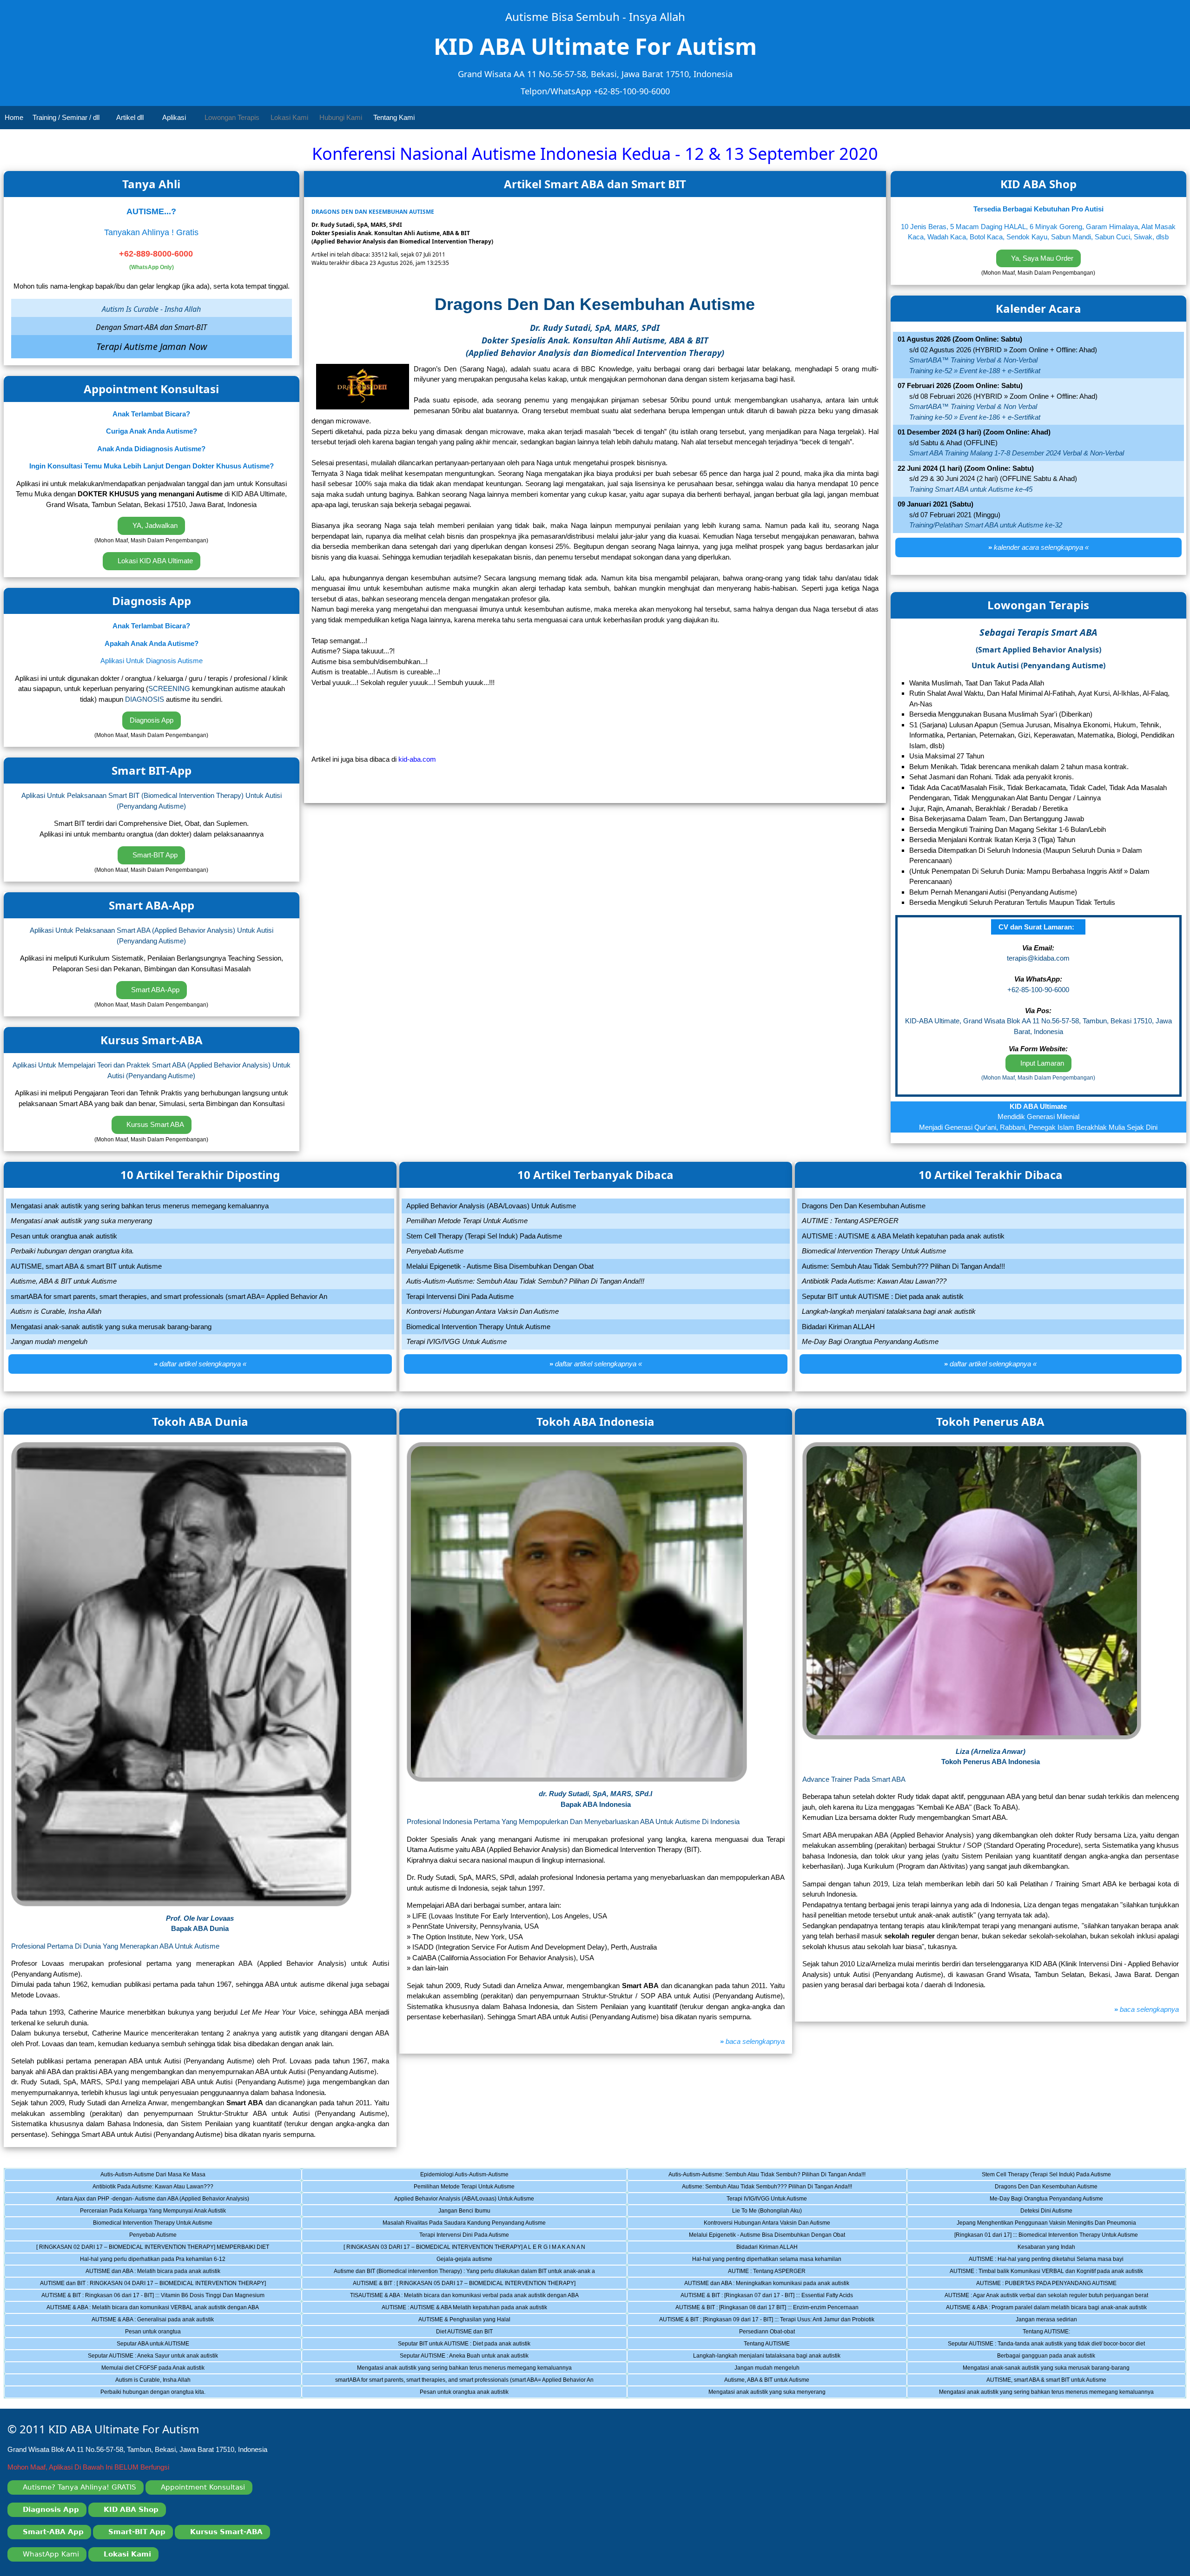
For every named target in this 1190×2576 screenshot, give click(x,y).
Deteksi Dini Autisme (1005, 2212)
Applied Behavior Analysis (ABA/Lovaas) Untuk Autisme (435, 2200)
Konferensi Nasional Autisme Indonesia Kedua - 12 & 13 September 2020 (595, 154)
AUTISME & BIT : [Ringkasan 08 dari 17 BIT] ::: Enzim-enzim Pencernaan (758, 2309)
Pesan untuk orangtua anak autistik (423, 2393)
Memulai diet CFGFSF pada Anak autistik (121, 2369)
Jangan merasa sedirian (1007, 2321)
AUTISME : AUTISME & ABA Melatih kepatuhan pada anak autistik (442, 2309)
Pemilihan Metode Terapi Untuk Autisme (426, 2188)
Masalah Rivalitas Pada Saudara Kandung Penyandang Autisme (441, 2224)
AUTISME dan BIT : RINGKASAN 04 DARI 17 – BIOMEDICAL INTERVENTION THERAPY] (151, 2285)
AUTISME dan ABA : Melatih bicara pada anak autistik (129, 2273)
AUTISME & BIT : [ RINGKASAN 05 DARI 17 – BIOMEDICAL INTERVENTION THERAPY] (456, 2285)
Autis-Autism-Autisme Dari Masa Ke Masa (121, 2176)
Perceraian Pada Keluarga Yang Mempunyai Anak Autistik (131, 2212)
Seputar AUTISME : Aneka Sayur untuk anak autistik (127, 2357)
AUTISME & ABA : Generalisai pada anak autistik (126, 2321)
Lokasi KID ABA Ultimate (154, 561)
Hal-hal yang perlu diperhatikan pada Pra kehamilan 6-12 (131, 2260)
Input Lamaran (1041, 1063)
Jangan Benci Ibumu (413, 2212)
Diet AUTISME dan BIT (414, 2333)
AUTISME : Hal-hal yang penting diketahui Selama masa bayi (1030, 2260)
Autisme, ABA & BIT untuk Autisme (734, 2381)
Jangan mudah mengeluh (729, 2369)
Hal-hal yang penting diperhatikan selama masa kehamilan (750, 2260)
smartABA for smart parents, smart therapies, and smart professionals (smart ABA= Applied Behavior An (464, 2381)
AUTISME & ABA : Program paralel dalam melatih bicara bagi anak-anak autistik (1042, 2309)
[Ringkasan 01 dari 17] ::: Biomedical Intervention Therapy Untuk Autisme (1038, 2236)
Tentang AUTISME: (1005, 2333)
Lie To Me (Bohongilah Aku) (730, 2212)
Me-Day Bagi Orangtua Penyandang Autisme (1020, 2200)
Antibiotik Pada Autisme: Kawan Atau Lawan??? (125, 2188)
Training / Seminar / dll (67, 117)
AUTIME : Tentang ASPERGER (732, 2273)
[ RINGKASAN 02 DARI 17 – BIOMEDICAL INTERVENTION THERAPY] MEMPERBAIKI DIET (153, 2248)
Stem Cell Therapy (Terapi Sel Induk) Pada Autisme (1024, 2176)
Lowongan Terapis (232, 117)
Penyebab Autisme (107, 2236)
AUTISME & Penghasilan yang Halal (423, 2321)
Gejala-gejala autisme (414, 2260)
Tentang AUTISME (725, 2345)
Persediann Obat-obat (726, 2333)
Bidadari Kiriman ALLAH (728, 2248)
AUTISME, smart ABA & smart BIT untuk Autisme (1021, 2381)
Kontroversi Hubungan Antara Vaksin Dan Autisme (744, 2224)
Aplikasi (175, 117)
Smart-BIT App (154, 855)
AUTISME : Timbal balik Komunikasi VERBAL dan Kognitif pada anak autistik (1040, 2273)
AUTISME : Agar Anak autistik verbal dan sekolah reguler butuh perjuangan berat (1042, 2297)
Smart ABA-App (154, 990)
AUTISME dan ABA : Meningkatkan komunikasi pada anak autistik (754, 2285)
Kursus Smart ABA (154, 1124)
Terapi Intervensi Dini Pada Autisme (423, 2236)
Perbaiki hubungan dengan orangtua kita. (121, 2393)
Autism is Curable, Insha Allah (114, 2381)
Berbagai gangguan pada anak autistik (1016, 2357)
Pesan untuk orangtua (109, 2333)
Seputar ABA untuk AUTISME (113, 2345)
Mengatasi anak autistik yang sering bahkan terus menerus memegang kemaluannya (454, 2369)
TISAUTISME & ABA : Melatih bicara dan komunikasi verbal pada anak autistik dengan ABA (457, 2297)
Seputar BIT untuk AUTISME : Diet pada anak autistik (433, 2345)
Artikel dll (131, 117)
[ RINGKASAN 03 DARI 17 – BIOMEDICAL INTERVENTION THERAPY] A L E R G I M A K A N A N (461, 2248)
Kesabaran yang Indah (1006, 2248)
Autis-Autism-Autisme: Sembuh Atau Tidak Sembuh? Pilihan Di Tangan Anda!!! (762, 2176)
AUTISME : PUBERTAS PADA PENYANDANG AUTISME (1027, 2285)
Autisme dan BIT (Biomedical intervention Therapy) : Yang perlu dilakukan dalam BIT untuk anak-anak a (464, 2273)
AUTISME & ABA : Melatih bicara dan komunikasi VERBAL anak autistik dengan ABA (148, 2309)
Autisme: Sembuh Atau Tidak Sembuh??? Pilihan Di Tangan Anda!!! (755, 2188)
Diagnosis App (152, 720)
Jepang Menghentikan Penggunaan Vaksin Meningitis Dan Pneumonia (1036, 2224)
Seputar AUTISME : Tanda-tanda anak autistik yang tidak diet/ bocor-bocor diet (1041, 2345)
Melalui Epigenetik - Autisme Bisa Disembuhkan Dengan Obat (751, 2236)
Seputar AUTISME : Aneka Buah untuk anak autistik (433, 2357)
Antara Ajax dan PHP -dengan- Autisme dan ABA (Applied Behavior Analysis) (143, 2200)
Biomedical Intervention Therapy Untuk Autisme (125, 2224)
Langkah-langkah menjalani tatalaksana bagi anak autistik (749, 2357)
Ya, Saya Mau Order (1041, 258)
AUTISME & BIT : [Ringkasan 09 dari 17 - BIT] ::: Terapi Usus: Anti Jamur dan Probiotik (766, 2321)
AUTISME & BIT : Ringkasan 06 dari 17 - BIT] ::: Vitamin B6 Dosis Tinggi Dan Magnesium (151, 2297)
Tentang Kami (395, 117)
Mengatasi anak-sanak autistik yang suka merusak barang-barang (1033, 2369)
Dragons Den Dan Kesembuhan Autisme (1017, 2188)
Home (14, 117)
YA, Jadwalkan (154, 525)
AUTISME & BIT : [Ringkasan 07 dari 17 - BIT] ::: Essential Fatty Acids (755, 2297)
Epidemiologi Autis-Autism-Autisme (422, 2176)
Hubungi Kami (341, 117)
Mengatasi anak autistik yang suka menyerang (742, 2393)
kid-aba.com (417, 759)
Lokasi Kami (289, 117)
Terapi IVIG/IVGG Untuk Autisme (732, 2200)
